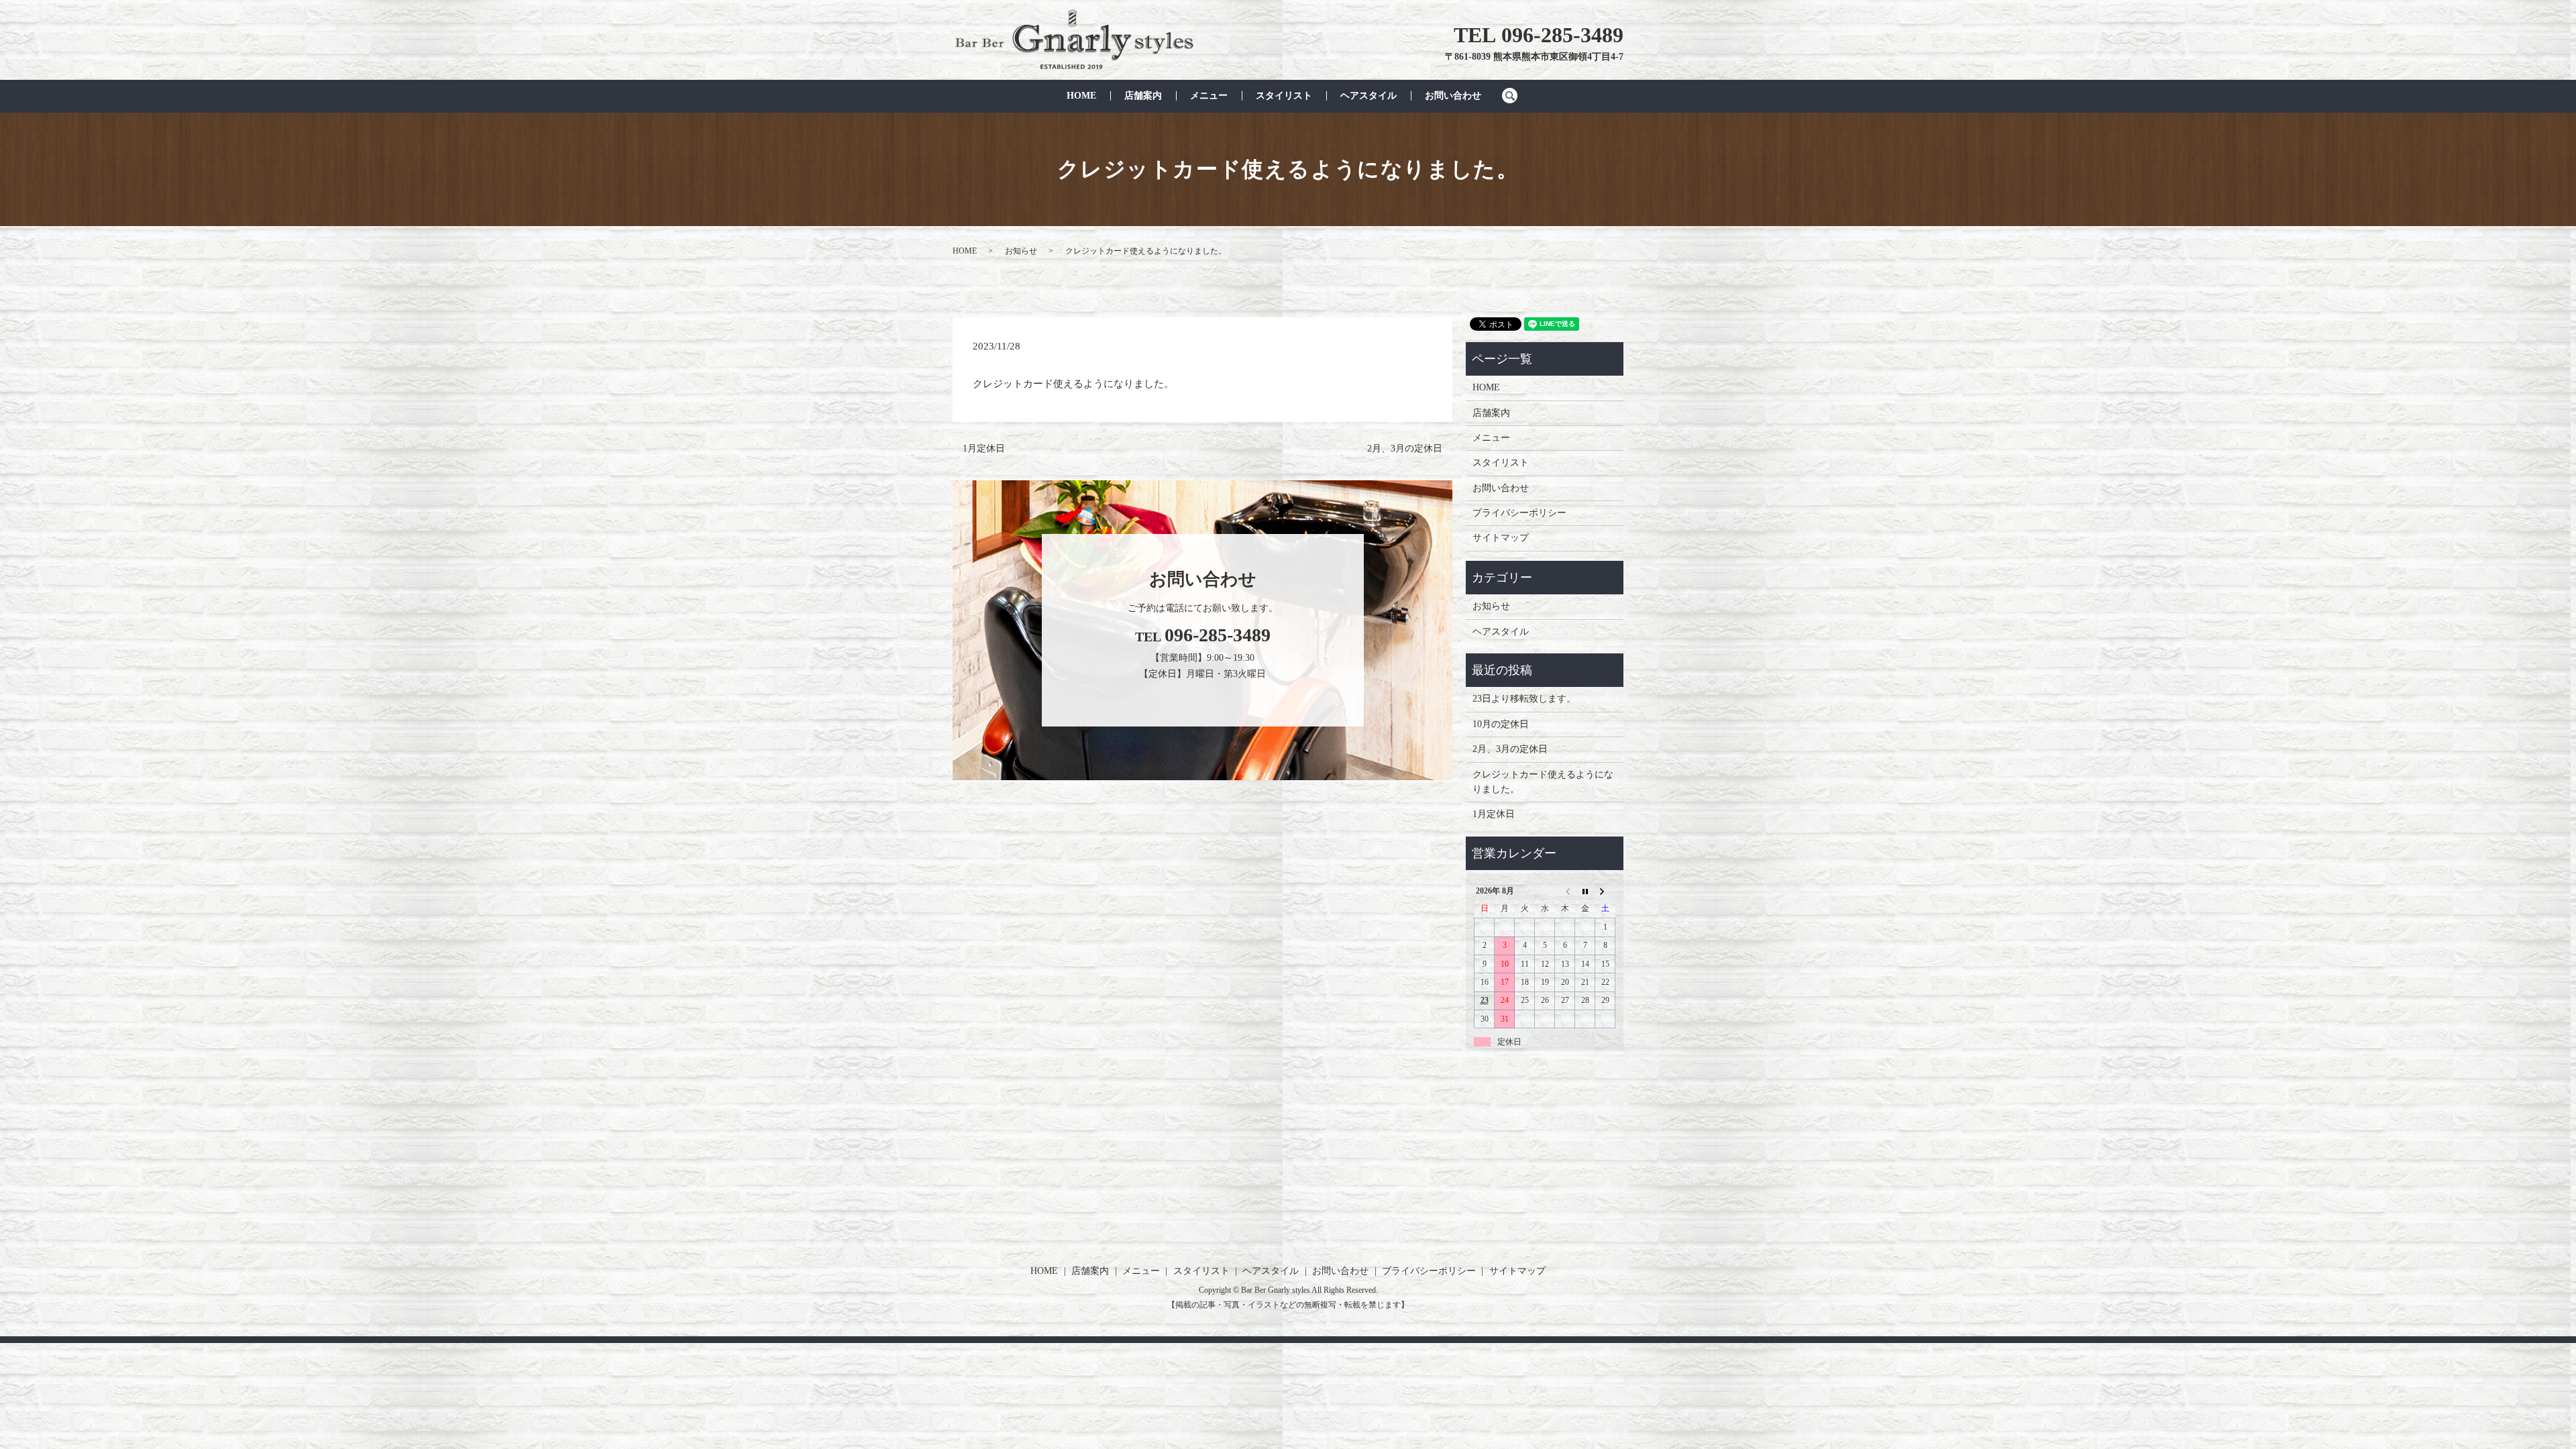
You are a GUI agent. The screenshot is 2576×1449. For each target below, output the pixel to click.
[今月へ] (1585, 891)
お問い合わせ (1453, 96)
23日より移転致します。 (1524, 699)
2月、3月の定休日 (1405, 448)
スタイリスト (1284, 96)
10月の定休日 (1501, 724)
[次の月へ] (1605, 891)
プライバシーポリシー (1519, 513)
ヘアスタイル (1368, 96)
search (1516, 96)
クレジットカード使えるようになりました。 (1543, 782)
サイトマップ (1501, 538)
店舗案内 (1143, 96)
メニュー (1209, 96)
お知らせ (1021, 251)
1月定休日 (984, 448)
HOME (1081, 96)
